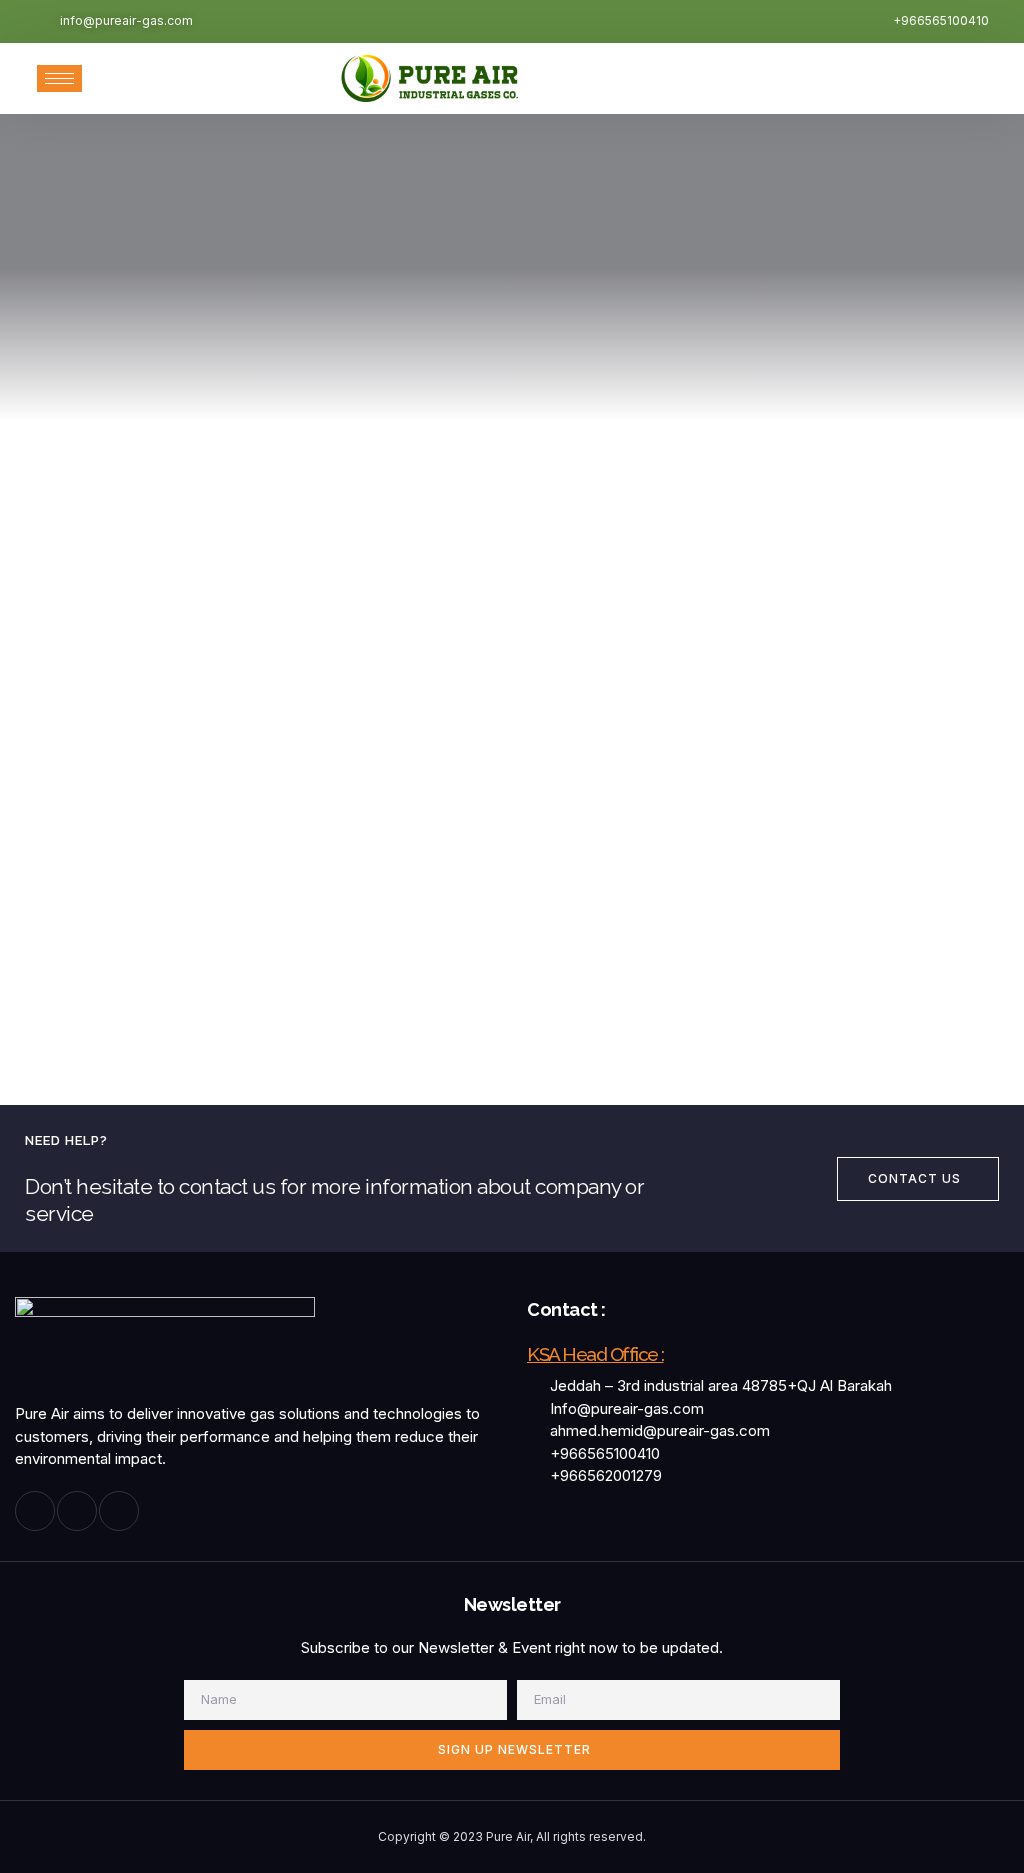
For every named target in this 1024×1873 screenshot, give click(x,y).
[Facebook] (848, 78)
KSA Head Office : (595, 1354)
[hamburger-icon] (59, 78)
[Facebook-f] (35, 1511)
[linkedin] (936, 78)
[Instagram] (892, 78)
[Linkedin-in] (119, 1511)
